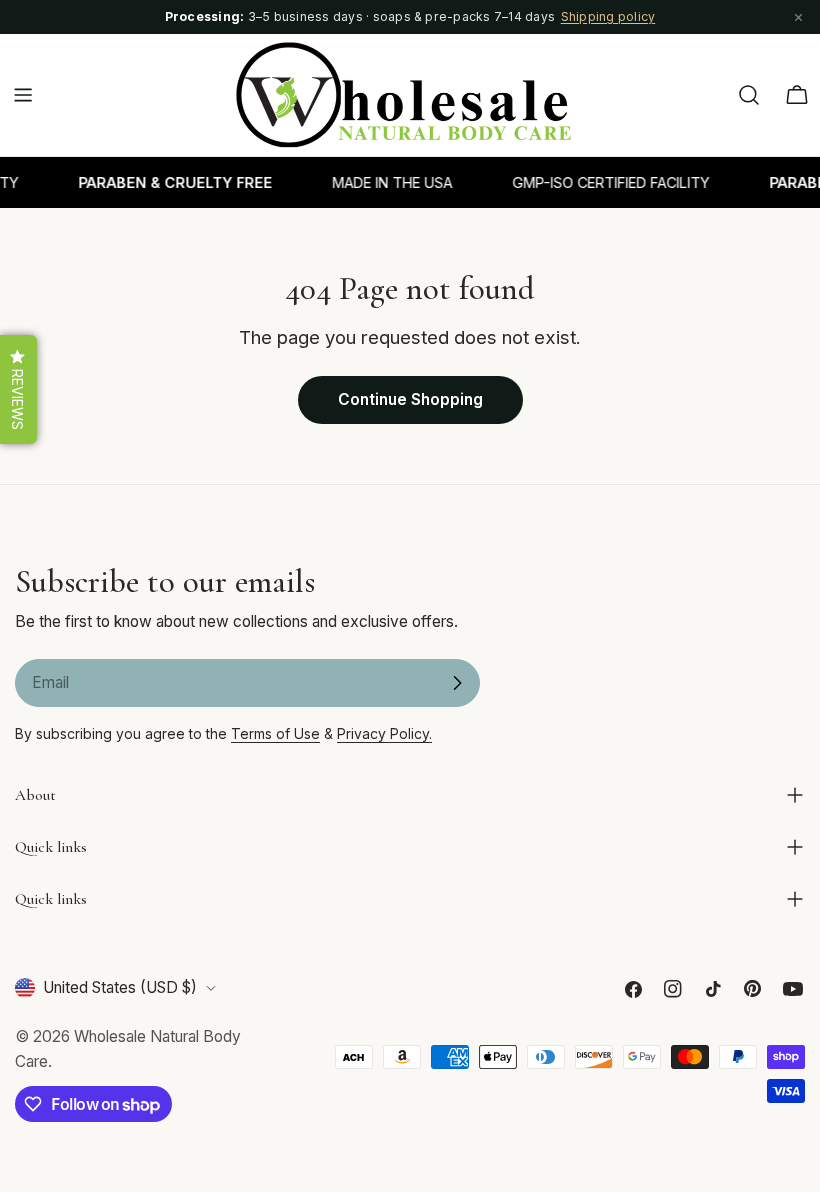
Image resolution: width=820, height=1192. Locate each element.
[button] (18, 389)
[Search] (749, 95)
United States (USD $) (120, 987)
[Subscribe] (457, 683)
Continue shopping (410, 399)
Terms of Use (275, 733)
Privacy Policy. (384, 733)
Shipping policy (608, 16)
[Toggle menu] (23, 95)
